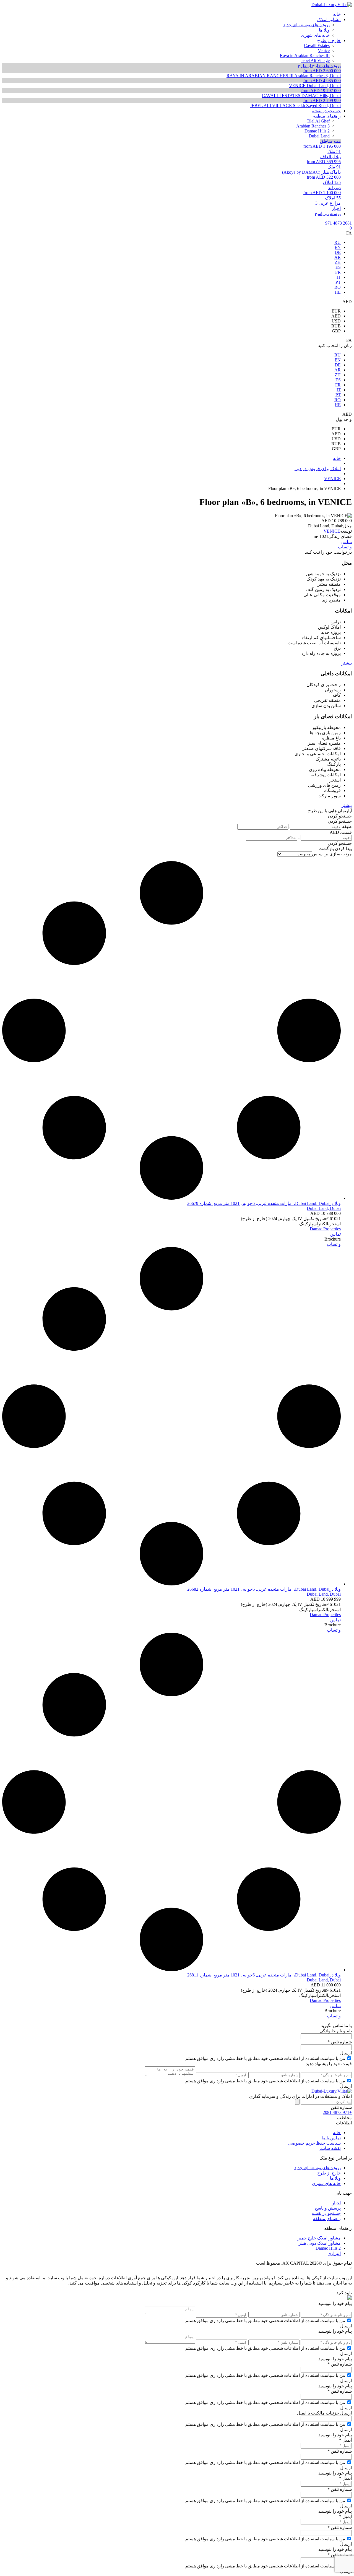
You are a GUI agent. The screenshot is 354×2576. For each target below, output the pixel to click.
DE (338, 252)
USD (336, 321)
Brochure (333, 1239)
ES (338, 267)
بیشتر (347, 663)
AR (338, 257)
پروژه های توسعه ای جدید (317, 2168)
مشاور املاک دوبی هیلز (320, 2243)
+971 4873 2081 (337, 223)
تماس (347, 542)
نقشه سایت (330, 2148)
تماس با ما (331, 2138)
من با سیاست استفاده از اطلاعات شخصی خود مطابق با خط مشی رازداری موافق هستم (265, 2058)
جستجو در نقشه (326, 2213)
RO (338, 287)
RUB (336, 326)
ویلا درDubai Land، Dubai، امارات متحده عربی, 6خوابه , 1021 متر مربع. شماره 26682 (264, 1589)
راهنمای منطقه (327, 2219)
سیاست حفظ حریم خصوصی (314, 2143)
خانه (337, 2133)
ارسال (346, 2053)
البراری (334, 2253)
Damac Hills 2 (328, 2248)
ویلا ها (335, 2178)
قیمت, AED (341, 832)
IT (339, 277)
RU (338, 242)
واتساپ (345, 547)
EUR (336, 311)
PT (338, 282)
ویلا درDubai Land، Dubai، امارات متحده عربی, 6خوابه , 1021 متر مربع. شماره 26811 (264, 1975)
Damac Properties (325, 1229)
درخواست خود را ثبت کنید (328, 552)
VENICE (332, 531)
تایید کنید (344, 2293)
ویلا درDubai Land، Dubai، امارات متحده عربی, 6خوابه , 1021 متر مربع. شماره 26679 (264, 1203)
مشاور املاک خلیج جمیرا (319, 2238)
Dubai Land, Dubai (324, 1208)
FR (338, 272)
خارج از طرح (329, 2173)
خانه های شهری (326, 2183)
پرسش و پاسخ (328, 2208)
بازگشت (326, 849)
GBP (336, 331)
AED (336, 316)
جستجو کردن (340, 816)
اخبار (336, 2203)
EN (338, 247)
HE (338, 292)
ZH (338, 262)
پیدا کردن (343, 849)
